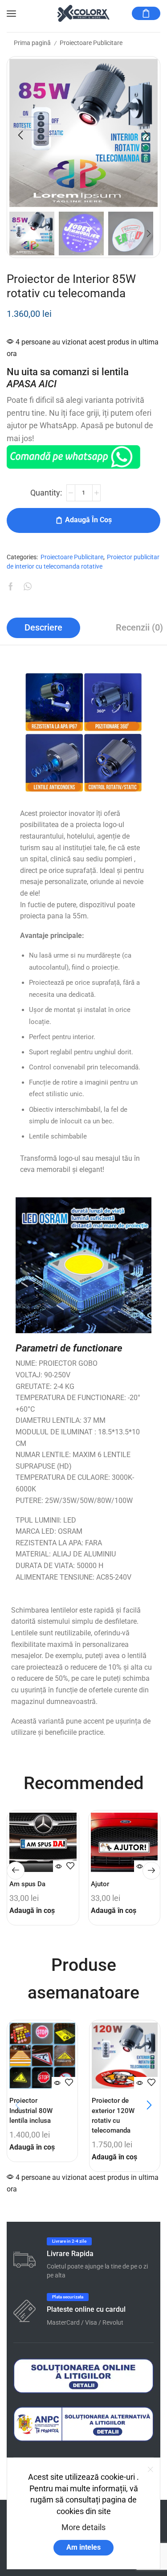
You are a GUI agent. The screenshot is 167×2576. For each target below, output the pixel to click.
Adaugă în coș (88, 520)
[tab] (43, 628)
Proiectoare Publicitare (91, 43)
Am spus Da (27, 1884)
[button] (20, 135)
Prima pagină (32, 43)
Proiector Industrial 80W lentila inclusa (31, 2110)
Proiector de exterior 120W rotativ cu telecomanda (113, 2115)
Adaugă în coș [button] (32, 1910)
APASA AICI (32, 384)
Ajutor (100, 1884)
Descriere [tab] (43, 628)
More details (83, 2527)
